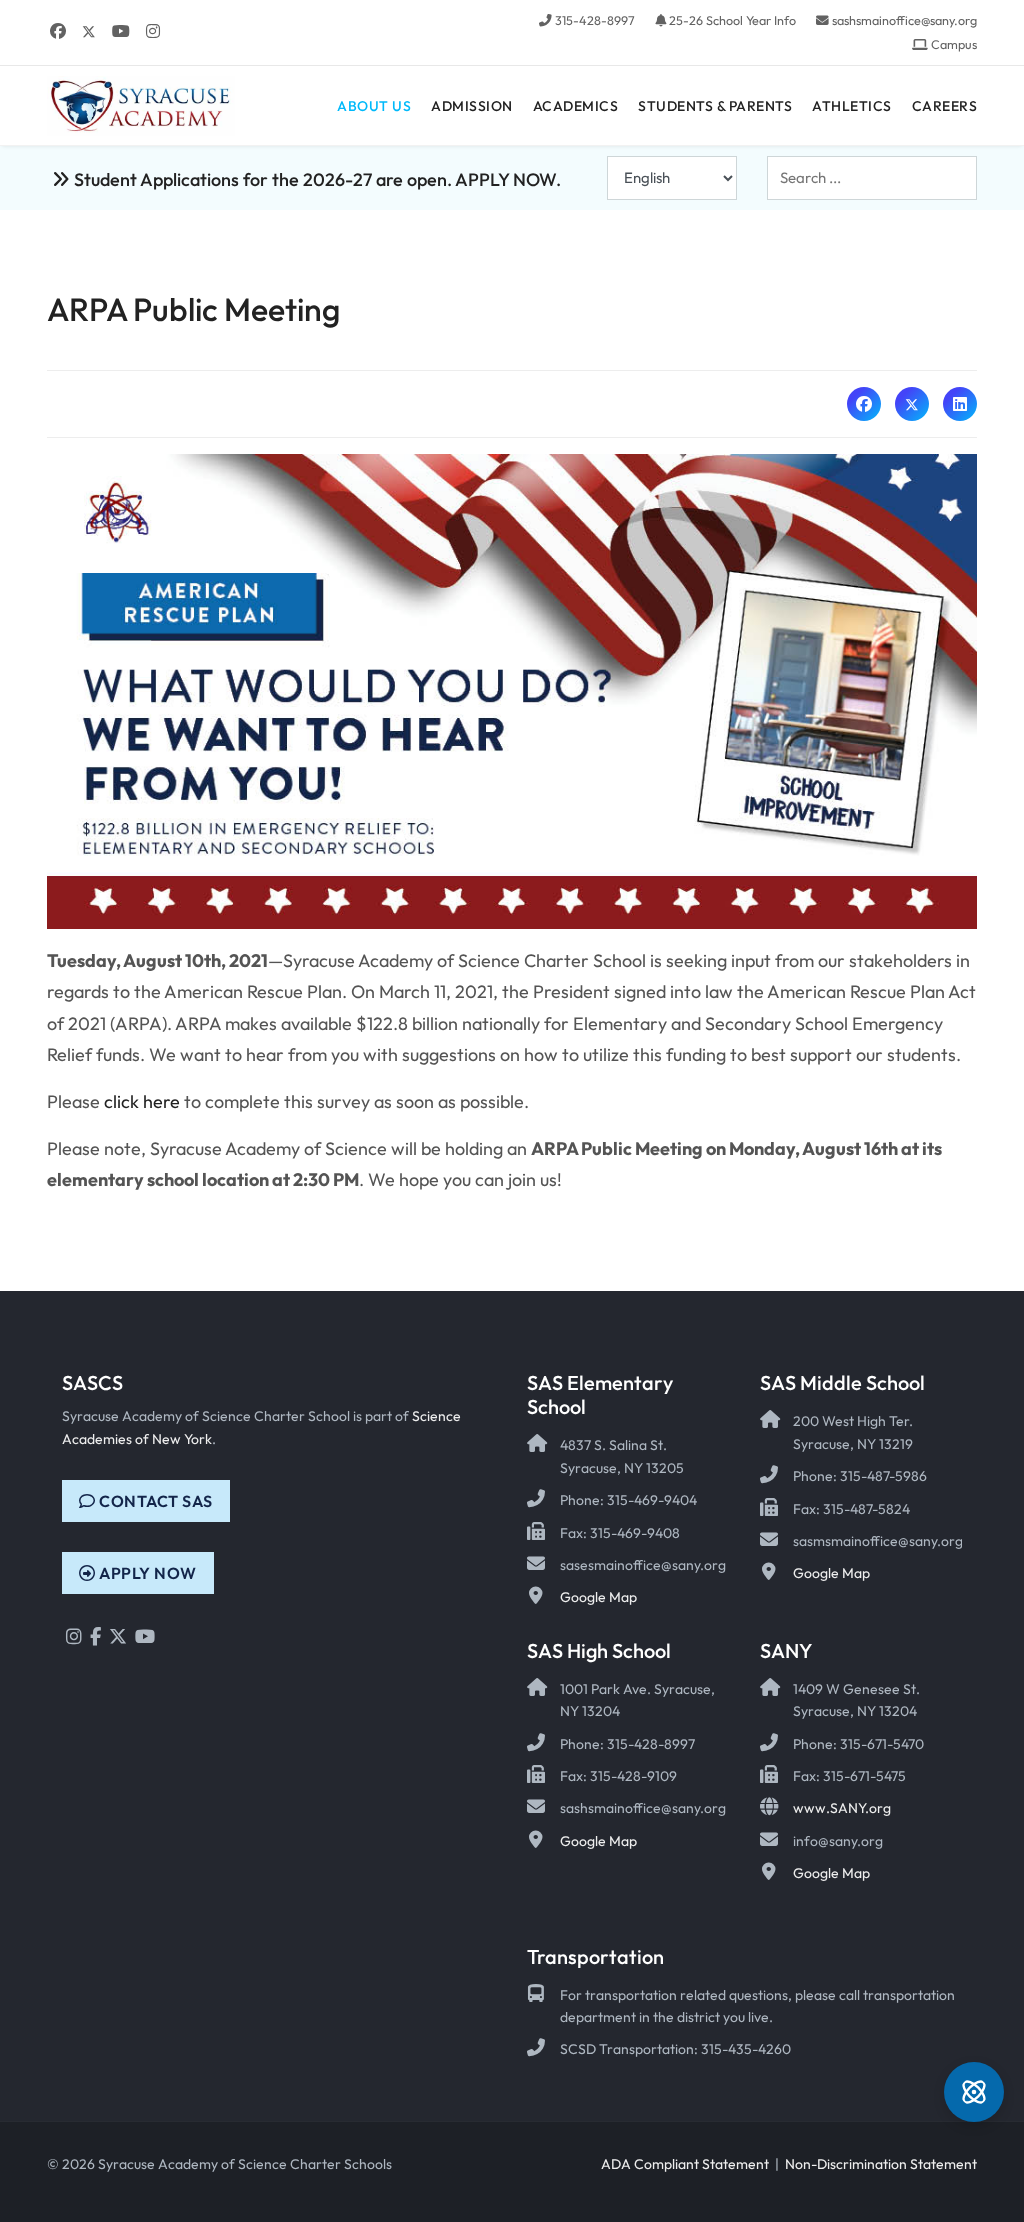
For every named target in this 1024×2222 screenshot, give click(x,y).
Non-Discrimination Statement (881, 2164)
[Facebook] (58, 31)
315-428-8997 (595, 20)
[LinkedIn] (960, 404)
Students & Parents (715, 106)
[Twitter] (89, 31)
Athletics (852, 106)
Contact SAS (154, 1501)
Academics (576, 106)
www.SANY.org (842, 1808)
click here (142, 1101)
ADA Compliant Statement (685, 2164)
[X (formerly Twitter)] (912, 404)
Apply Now (146, 1573)
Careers (945, 106)
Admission (472, 106)
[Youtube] (121, 31)
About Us (374, 106)
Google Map (598, 1597)
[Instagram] (153, 31)
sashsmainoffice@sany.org (904, 20)
